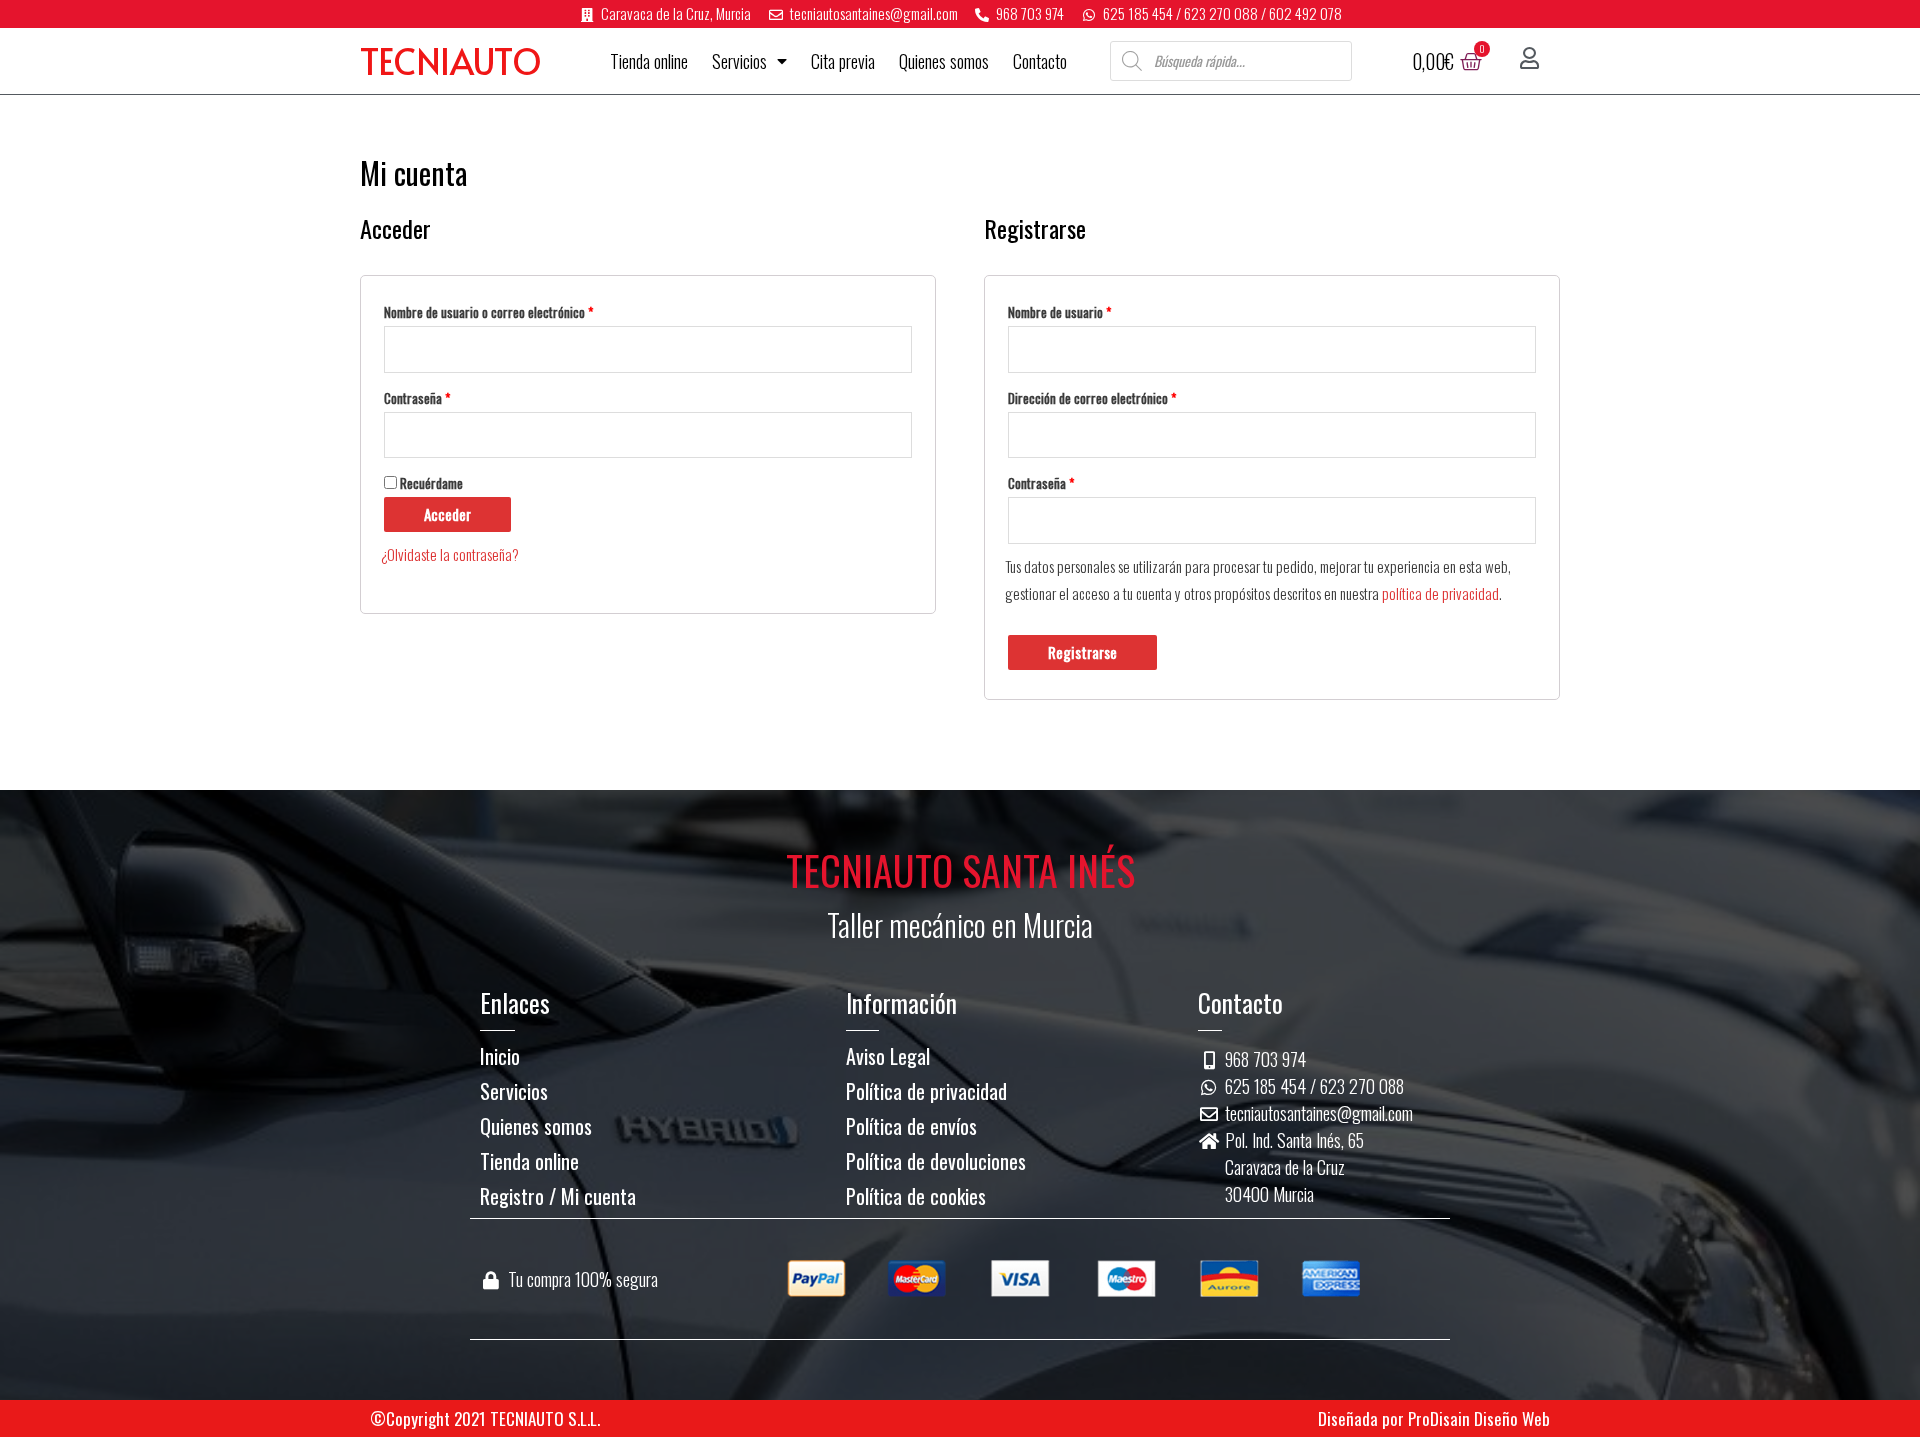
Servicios (739, 61)
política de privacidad (1440, 593)
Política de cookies (916, 1196)
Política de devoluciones (936, 1161)
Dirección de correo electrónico (1092, 398)
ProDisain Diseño (1463, 1418)
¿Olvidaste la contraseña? (450, 554)
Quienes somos (944, 61)
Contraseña (417, 398)
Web (1536, 1418)
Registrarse (1082, 652)
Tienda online (649, 61)
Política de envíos (911, 1126)
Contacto (1040, 61)
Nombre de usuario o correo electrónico (488, 312)
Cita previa (843, 61)
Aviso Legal (888, 1056)
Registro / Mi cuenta (558, 1196)
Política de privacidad (926, 1091)
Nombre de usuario (1059, 312)
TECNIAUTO (451, 60)
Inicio (500, 1056)
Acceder (447, 514)
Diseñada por (1361, 1418)
